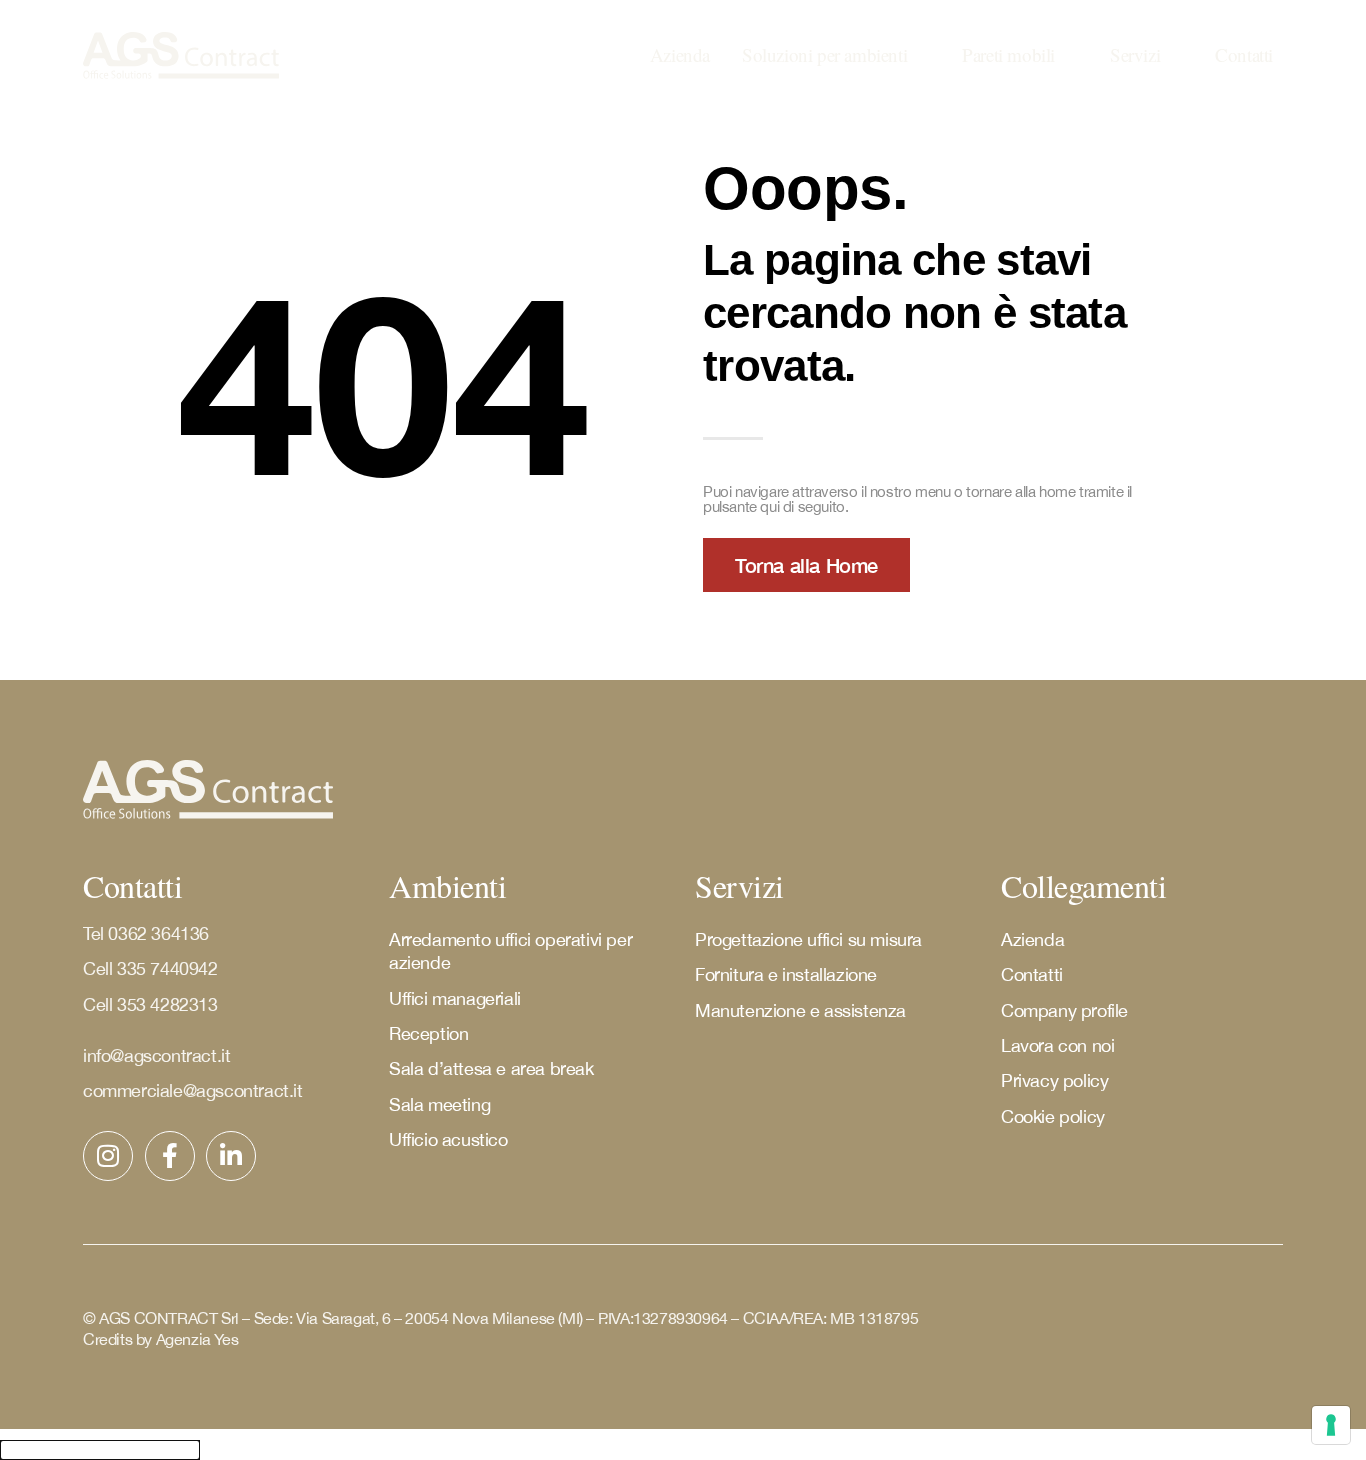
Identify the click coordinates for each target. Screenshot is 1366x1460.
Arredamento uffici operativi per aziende (510, 951)
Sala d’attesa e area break (491, 1068)
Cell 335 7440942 (152, 968)
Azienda (1032, 939)
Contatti (1032, 974)
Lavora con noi (1057, 1045)
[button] (836, 55)
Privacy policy (1054, 1080)
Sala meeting (439, 1104)
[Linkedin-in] (231, 1156)
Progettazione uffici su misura (808, 939)
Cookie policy (1053, 1116)
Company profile (1064, 1010)
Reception (428, 1033)
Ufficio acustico (448, 1139)
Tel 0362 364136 (146, 933)
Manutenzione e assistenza (800, 1010)
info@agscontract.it (156, 1055)
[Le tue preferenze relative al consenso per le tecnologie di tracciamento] (1331, 1425)
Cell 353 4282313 (150, 1004)
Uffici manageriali (455, 998)
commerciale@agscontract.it (193, 1090)
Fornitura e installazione (786, 974)
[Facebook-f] (170, 1156)
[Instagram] (108, 1156)
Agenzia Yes (197, 1339)
